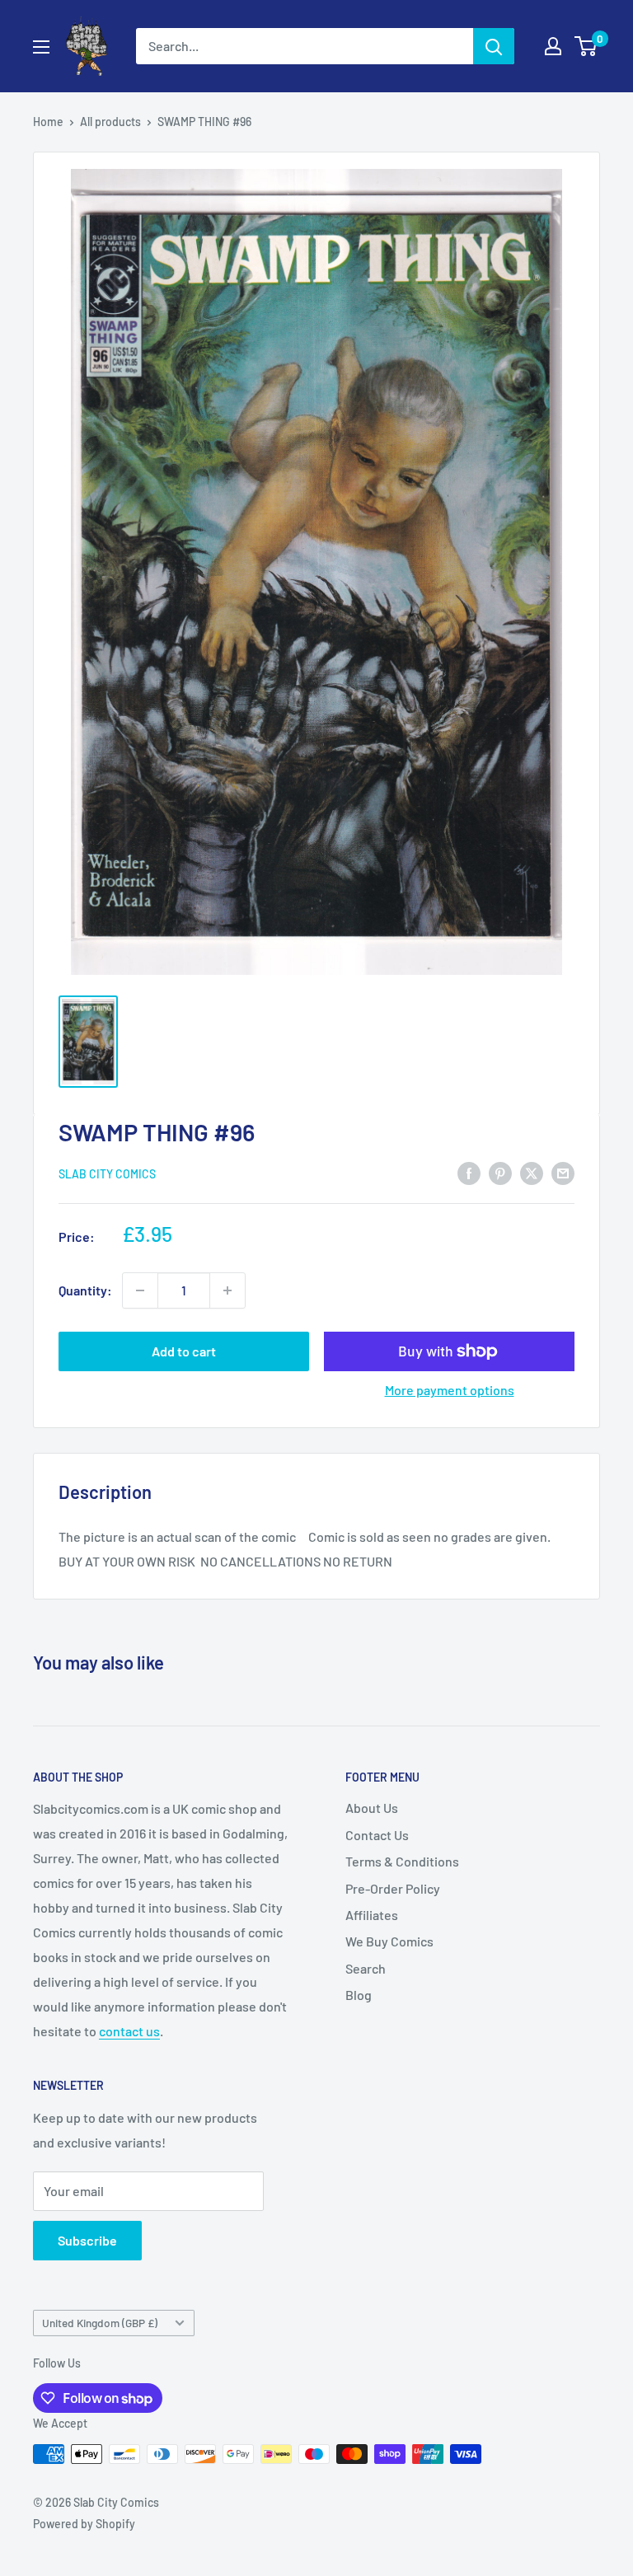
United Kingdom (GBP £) (100, 2323)
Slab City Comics (107, 1174)
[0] (586, 46)
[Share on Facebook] (469, 1172)
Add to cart (184, 1351)
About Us (372, 1808)
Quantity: (85, 1290)
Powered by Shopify (84, 2524)
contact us (129, 2031)
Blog (359, 1995)
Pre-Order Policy (393, 1888)
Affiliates (372, 1915)
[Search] (494, 46)
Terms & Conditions (402, 1861)
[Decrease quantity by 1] (140, 1290)
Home (48, 122)
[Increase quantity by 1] (227, 1290)
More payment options (450, 1390)
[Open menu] (41, 47)
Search (366, 1968)
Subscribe (87, 2240)
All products (110, 122)
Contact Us (377, 1835)
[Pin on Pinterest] (500, 1172)
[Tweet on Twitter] (532, 1172)
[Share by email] (563, 1172)
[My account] (553, 46)
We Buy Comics (389, 1941)
